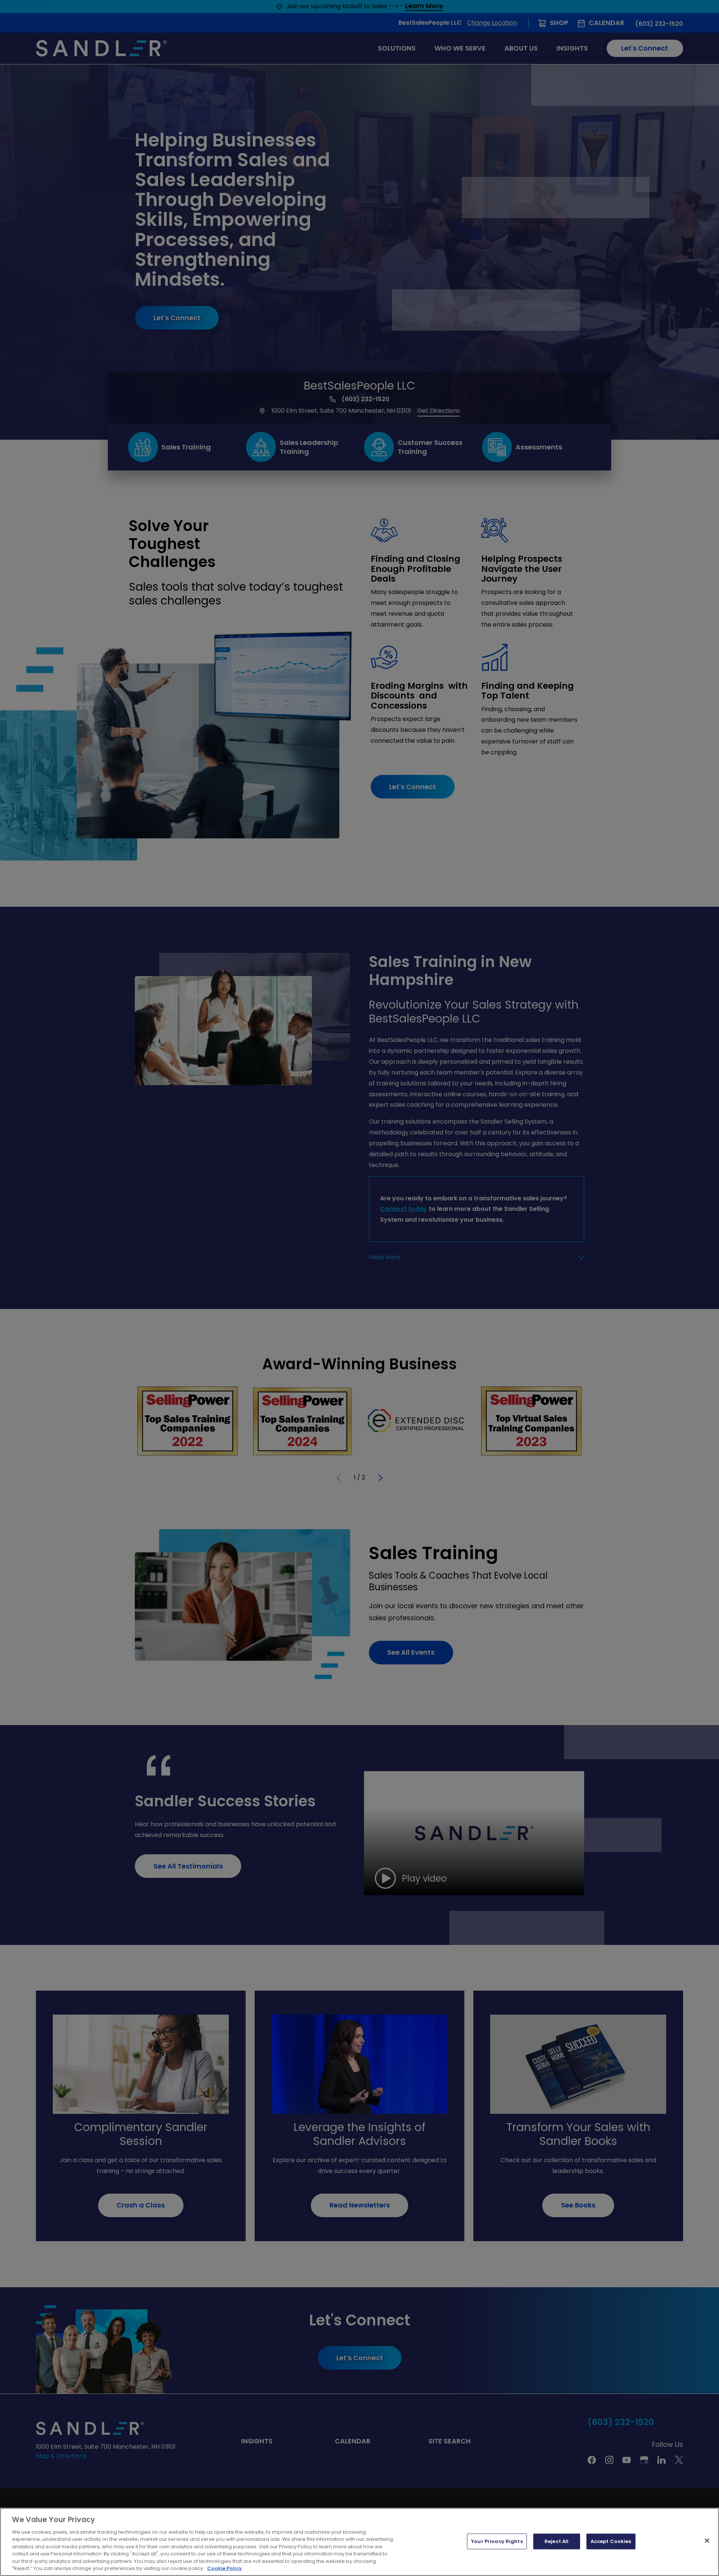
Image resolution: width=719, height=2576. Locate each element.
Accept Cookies (611, 2541)
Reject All (556, 2541)
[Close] (707, 2540)
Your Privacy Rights (497, 2541)
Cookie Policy (225, 2568)
